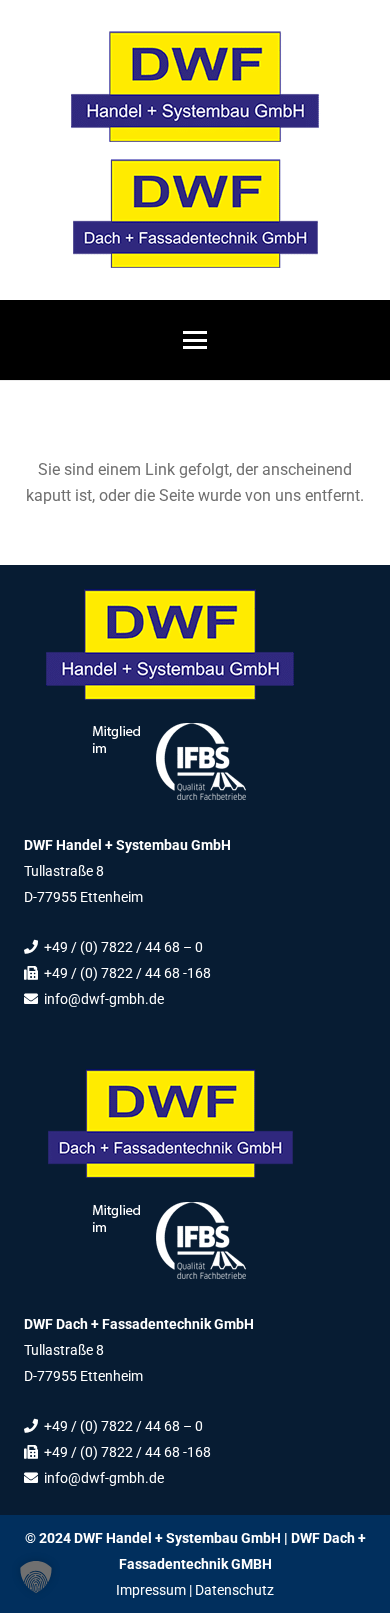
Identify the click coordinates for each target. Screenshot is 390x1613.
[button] (195, 340)
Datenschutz (234, 1590)
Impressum (151, 1590)
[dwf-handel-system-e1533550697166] (195, 86)
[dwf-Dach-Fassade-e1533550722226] (195, 213)
